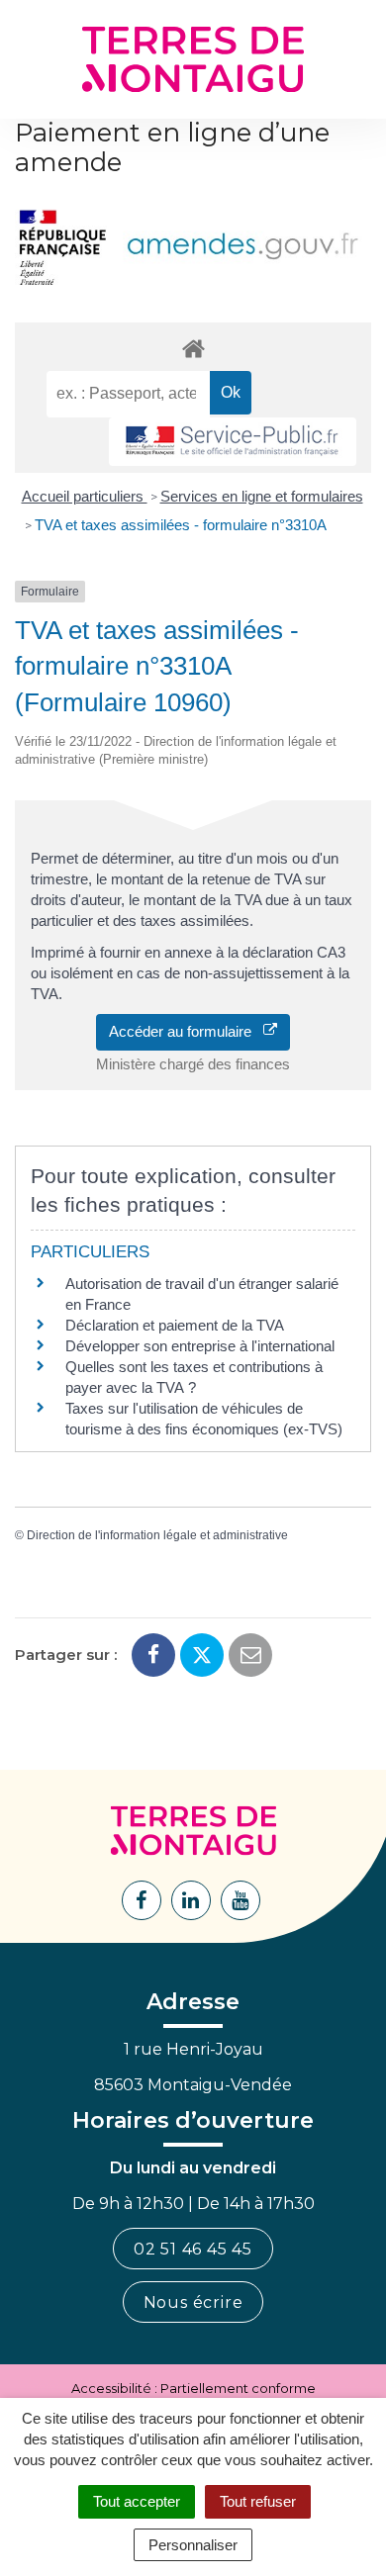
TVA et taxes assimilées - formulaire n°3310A (181, 525)
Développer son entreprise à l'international (200, 1346)
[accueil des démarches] (193, 348)
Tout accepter (137, 2501)
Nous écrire (193, 2302)
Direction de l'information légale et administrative (157, 1535)
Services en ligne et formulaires (262, 496)
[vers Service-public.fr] (233, 442)
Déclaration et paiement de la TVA (175, 1325)
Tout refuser (258, 2501)
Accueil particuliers (85, 496)
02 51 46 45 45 (193, 2249)
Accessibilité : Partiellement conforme (193, 2388)
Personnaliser (193, 2545)
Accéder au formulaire (186, 1031)
